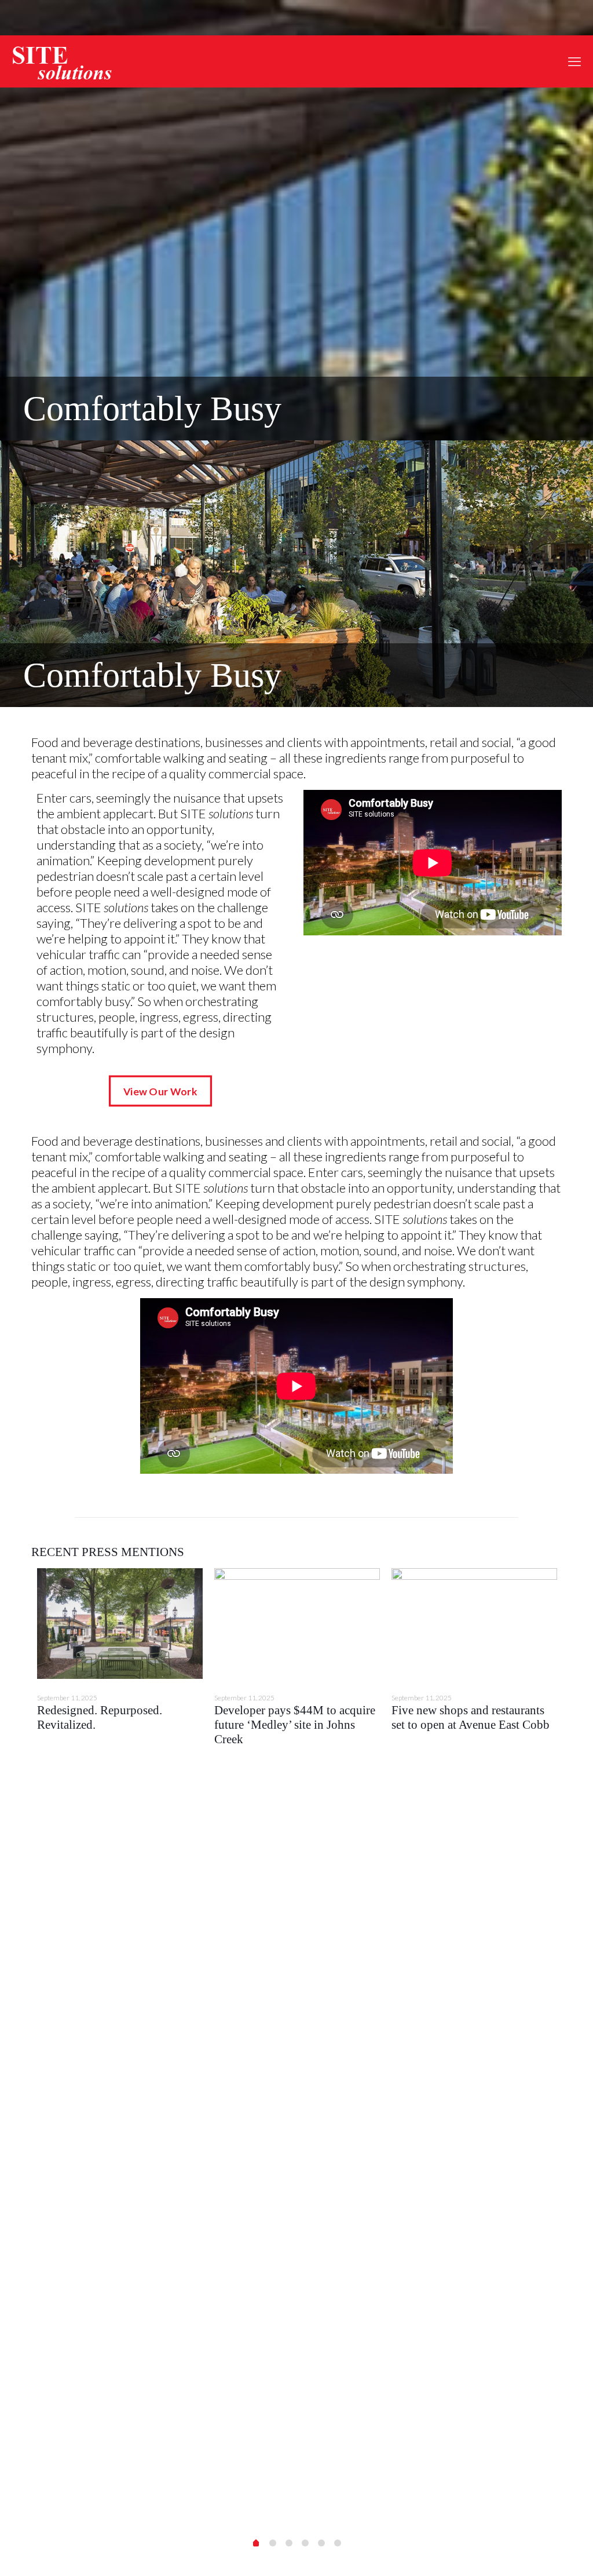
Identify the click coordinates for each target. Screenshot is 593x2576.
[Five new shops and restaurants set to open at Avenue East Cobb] (474, 1624)
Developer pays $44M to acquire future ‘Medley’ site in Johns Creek (295, 1725)
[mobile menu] (574, 61)
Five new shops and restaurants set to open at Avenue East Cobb (471, 1717)
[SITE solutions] (62, 61)
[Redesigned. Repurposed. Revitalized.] (120, 1624)
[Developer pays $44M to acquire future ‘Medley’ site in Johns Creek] (297, 1624)
